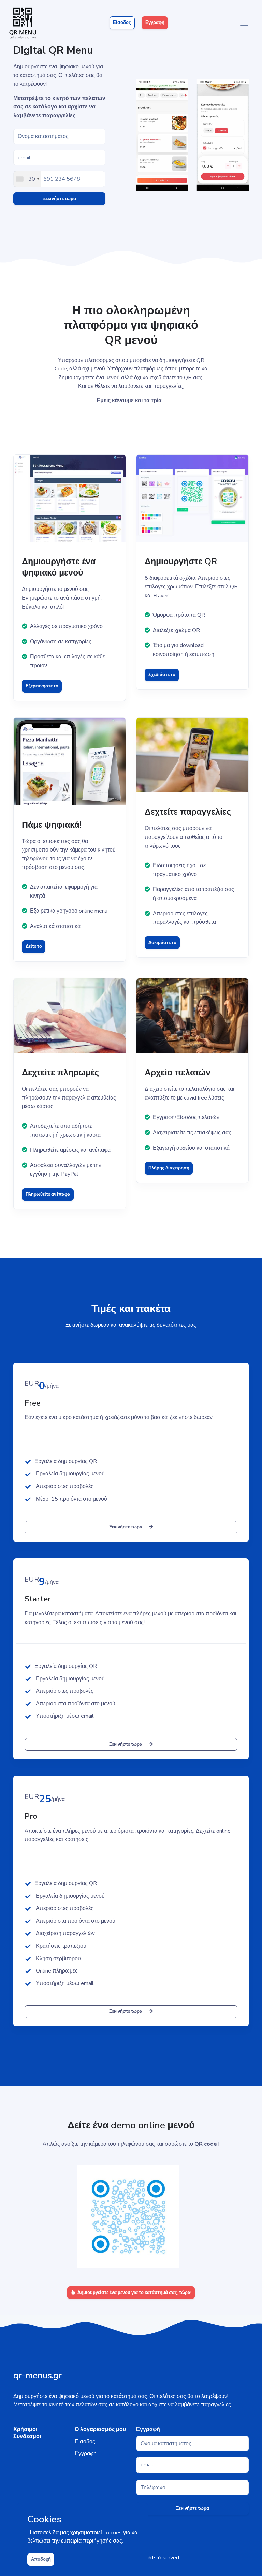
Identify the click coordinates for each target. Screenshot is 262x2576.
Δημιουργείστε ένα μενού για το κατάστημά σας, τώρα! (134, 2293)
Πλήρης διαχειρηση (169, 1168)
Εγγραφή (155, 23)
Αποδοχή (41, 2559)
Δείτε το (34, 946)
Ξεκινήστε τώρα (60, 199)
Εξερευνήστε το (42, 686)
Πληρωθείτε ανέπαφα (48, 1194)
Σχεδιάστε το (162, 675)
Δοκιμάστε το (162, 943)
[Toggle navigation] (244, 23)
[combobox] (27, 179)
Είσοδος (122, 23)
